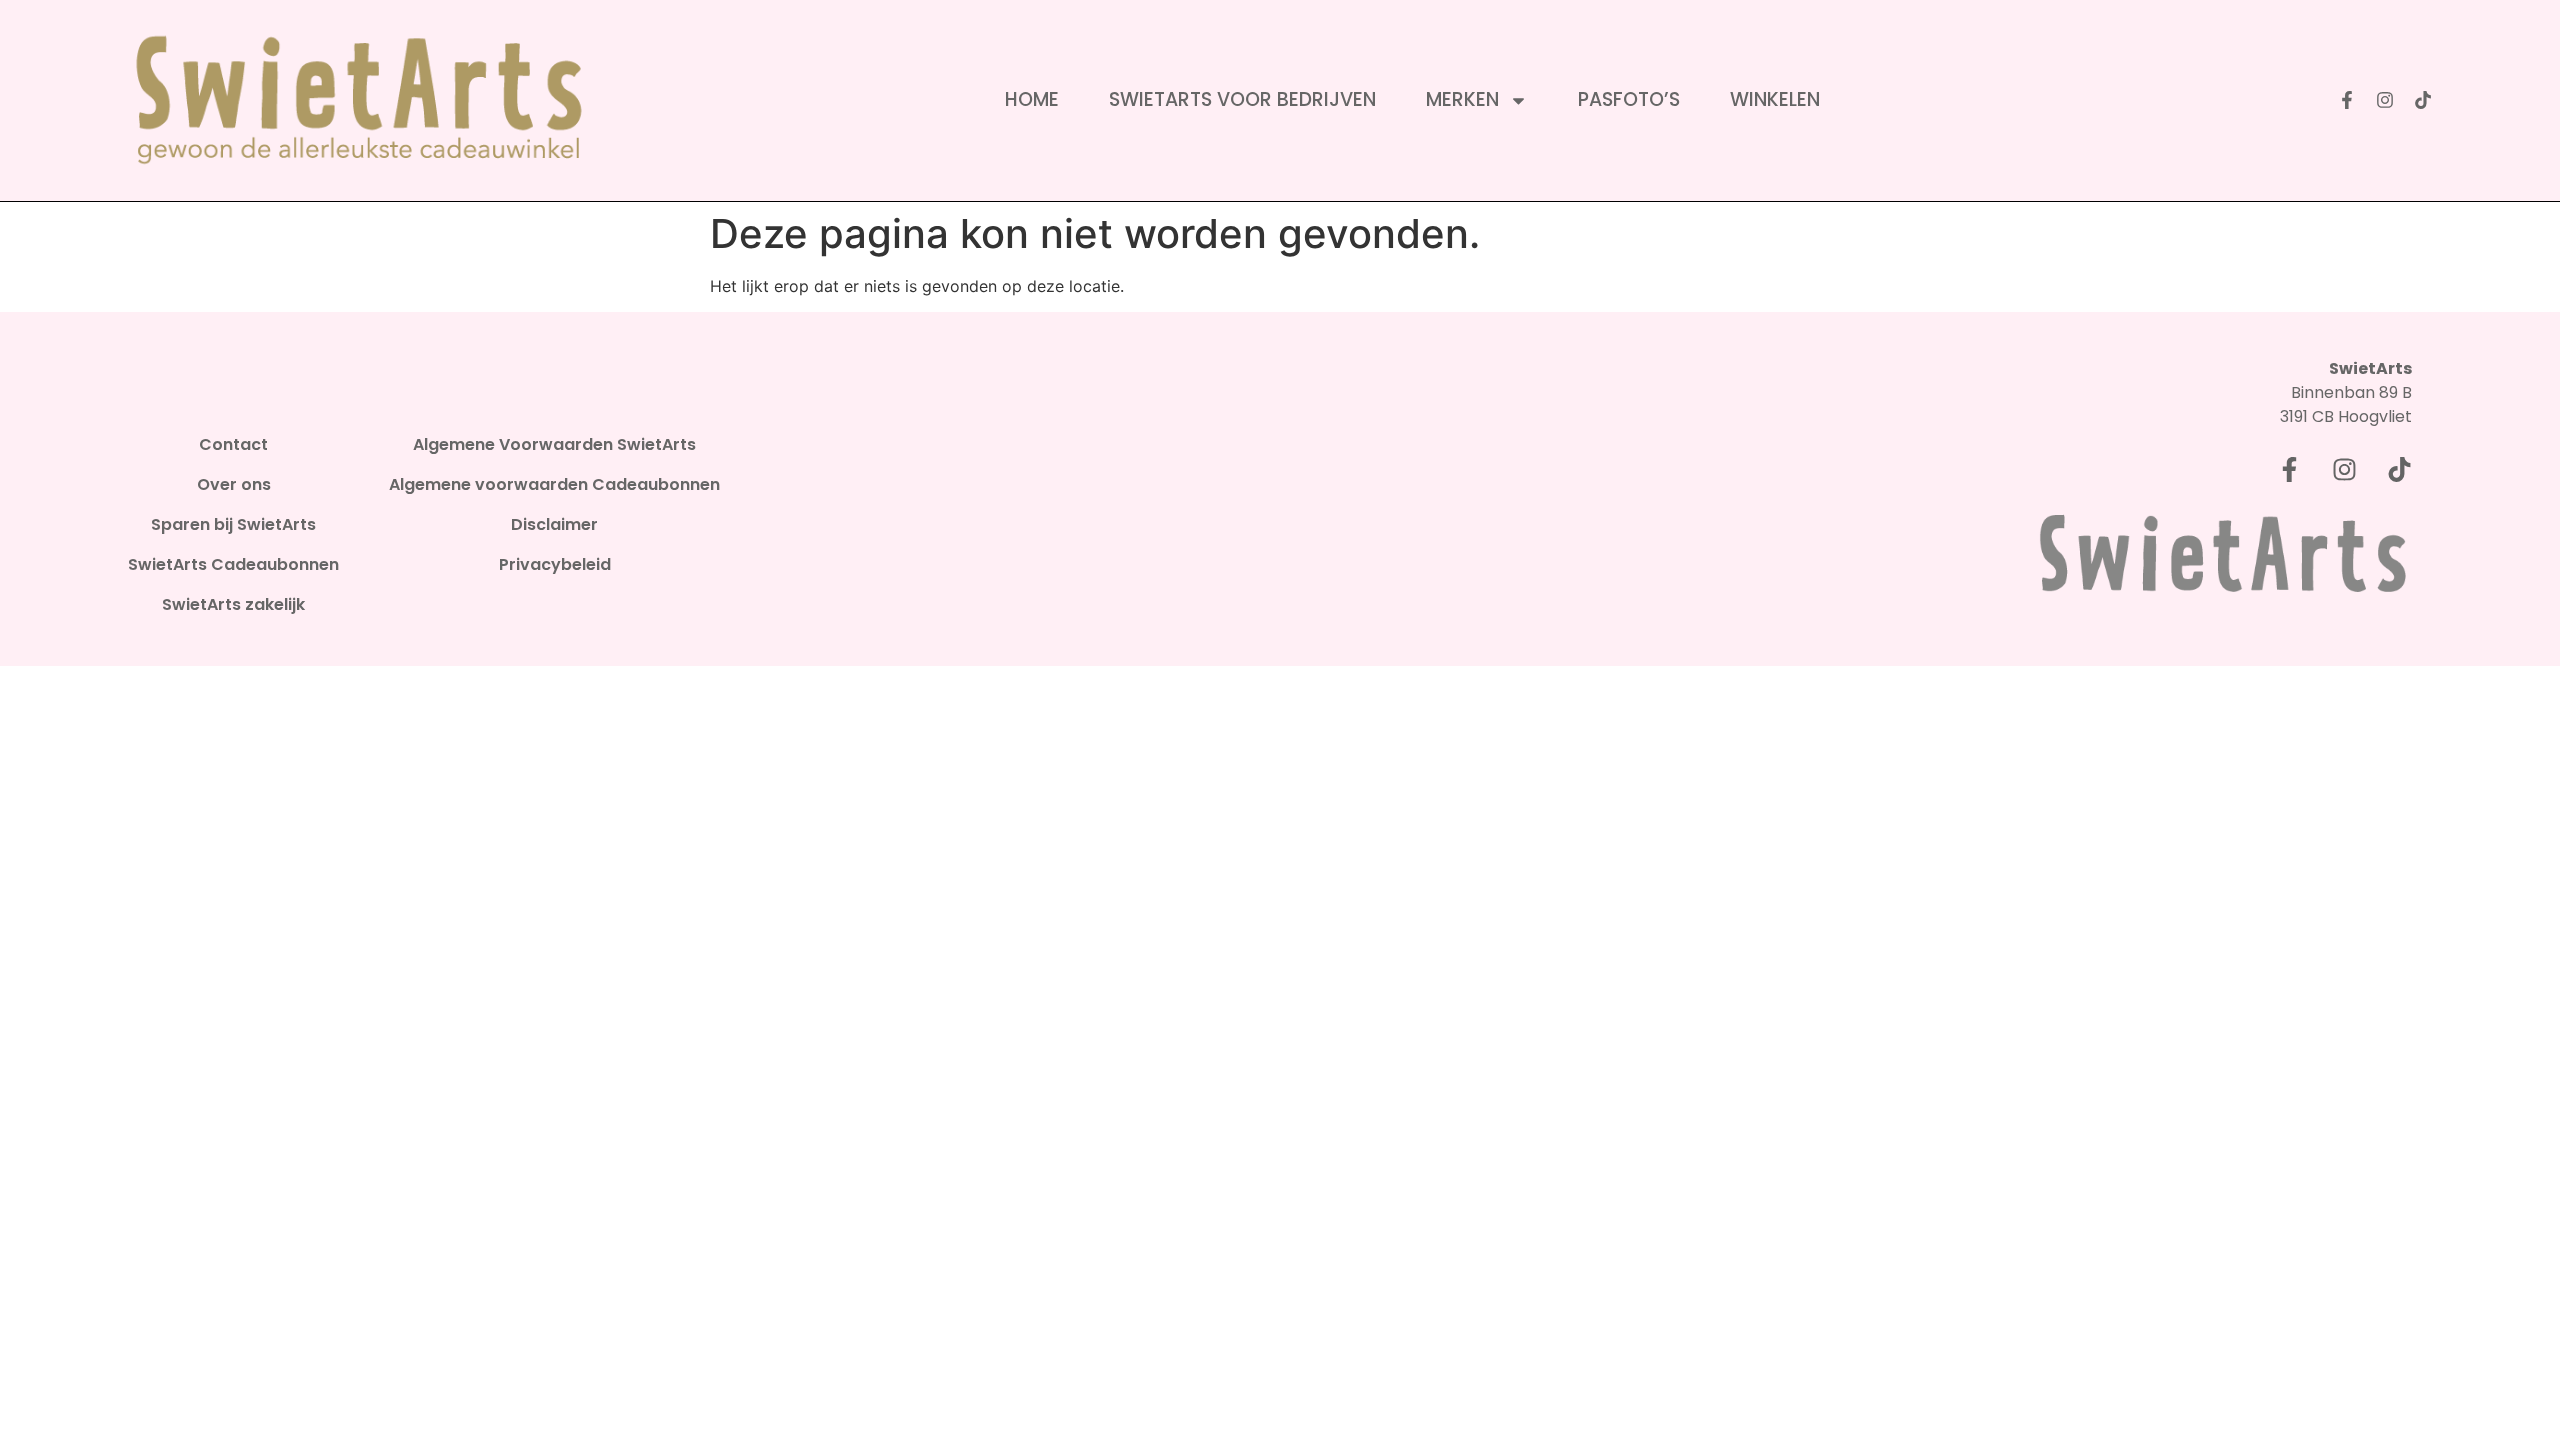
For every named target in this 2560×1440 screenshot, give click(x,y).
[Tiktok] (2423, 100)
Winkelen (1775, 100)
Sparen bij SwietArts (233, 525)
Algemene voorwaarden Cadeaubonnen (554, 485)
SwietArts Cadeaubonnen (233, 565)
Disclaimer (554, 525)
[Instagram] (2385, 100)
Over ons (234, 485)
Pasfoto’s (1629, 100)
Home (1032, 100)
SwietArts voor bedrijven (1242, 100)
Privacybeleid (555, 565)
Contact (233, 445)
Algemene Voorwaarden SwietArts (554, 445)
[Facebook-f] (2347, 100)
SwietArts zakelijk (233, 605)
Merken (1462, 100)
